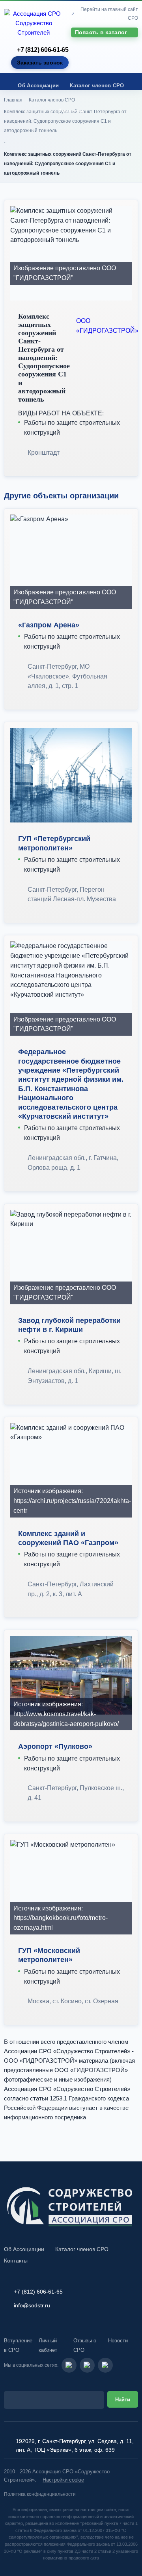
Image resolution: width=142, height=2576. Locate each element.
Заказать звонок (40, 63)
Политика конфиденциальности (40, 2494)
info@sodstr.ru (32, 2305)
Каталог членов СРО (97, 86)
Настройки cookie (63, 2480)
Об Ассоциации (38, 86)
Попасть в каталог (101, 32)
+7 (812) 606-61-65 (43, 50)
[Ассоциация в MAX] (105, 2365)
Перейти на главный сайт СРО (109, 14)
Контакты (71, 111)
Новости (118, 2341)
